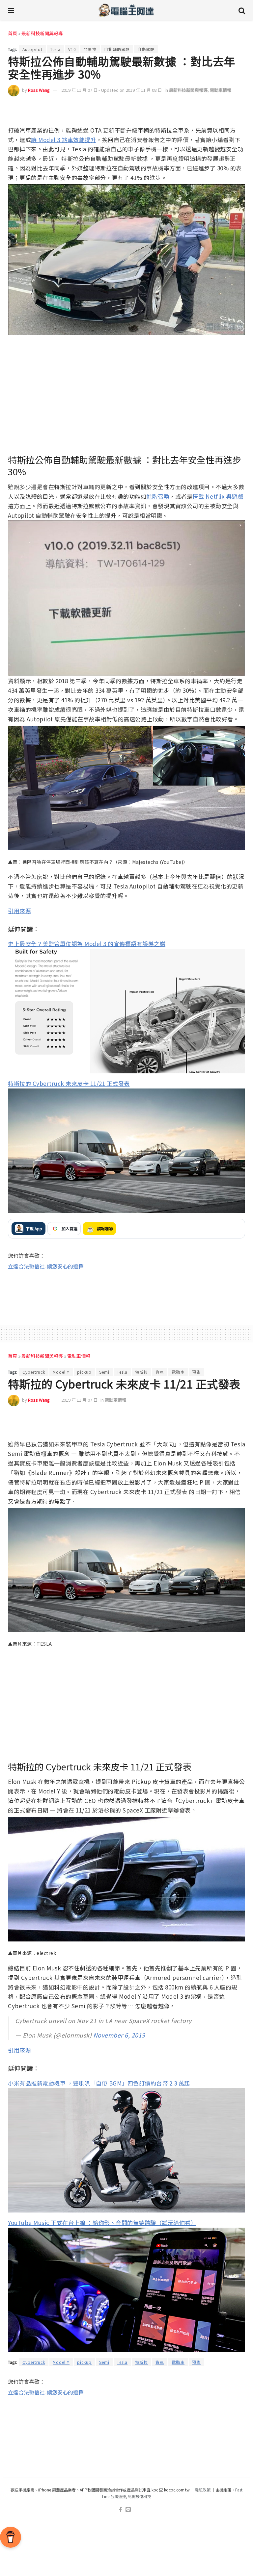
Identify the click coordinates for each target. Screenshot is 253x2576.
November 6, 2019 (119, 2035)
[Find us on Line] (128, 2510)
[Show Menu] (11, 10)
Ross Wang (39, 90)
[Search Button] (242, 10)
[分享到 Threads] (225, 110)
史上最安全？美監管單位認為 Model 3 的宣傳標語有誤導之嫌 (87, 944)
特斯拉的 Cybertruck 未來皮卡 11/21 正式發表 (69, 1083)
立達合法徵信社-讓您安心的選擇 (46, 1266)
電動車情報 (221, 90)
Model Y (61, 1372)
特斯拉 (90, 49)
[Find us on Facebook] (120, 2510)
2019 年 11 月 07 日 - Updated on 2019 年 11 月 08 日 (112, 90)
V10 (72, 49)
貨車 (160, 1372)
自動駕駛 (146, 49)
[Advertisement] (126, 1291)
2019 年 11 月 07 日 (79, 1400)
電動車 (178, 1372)
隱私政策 (203, 2490)
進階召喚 (158, 496)
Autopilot (32, 49)
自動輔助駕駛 (117, 49)
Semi (104, 1372)
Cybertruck (34, 1372)
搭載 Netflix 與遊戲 (218, 496)
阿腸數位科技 (139, 2496)
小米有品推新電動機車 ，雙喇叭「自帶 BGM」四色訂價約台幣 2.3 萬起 (99, 2083)
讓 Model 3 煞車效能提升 (64, 140)
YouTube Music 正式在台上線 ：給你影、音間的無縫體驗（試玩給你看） (102, 2223)
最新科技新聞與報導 (42, 33)
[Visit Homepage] (126, 10)
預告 (196, 1372)
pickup (84, 1372)
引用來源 (19, 911)
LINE (239, 110)
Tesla (55, 49)
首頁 (13, 33)
